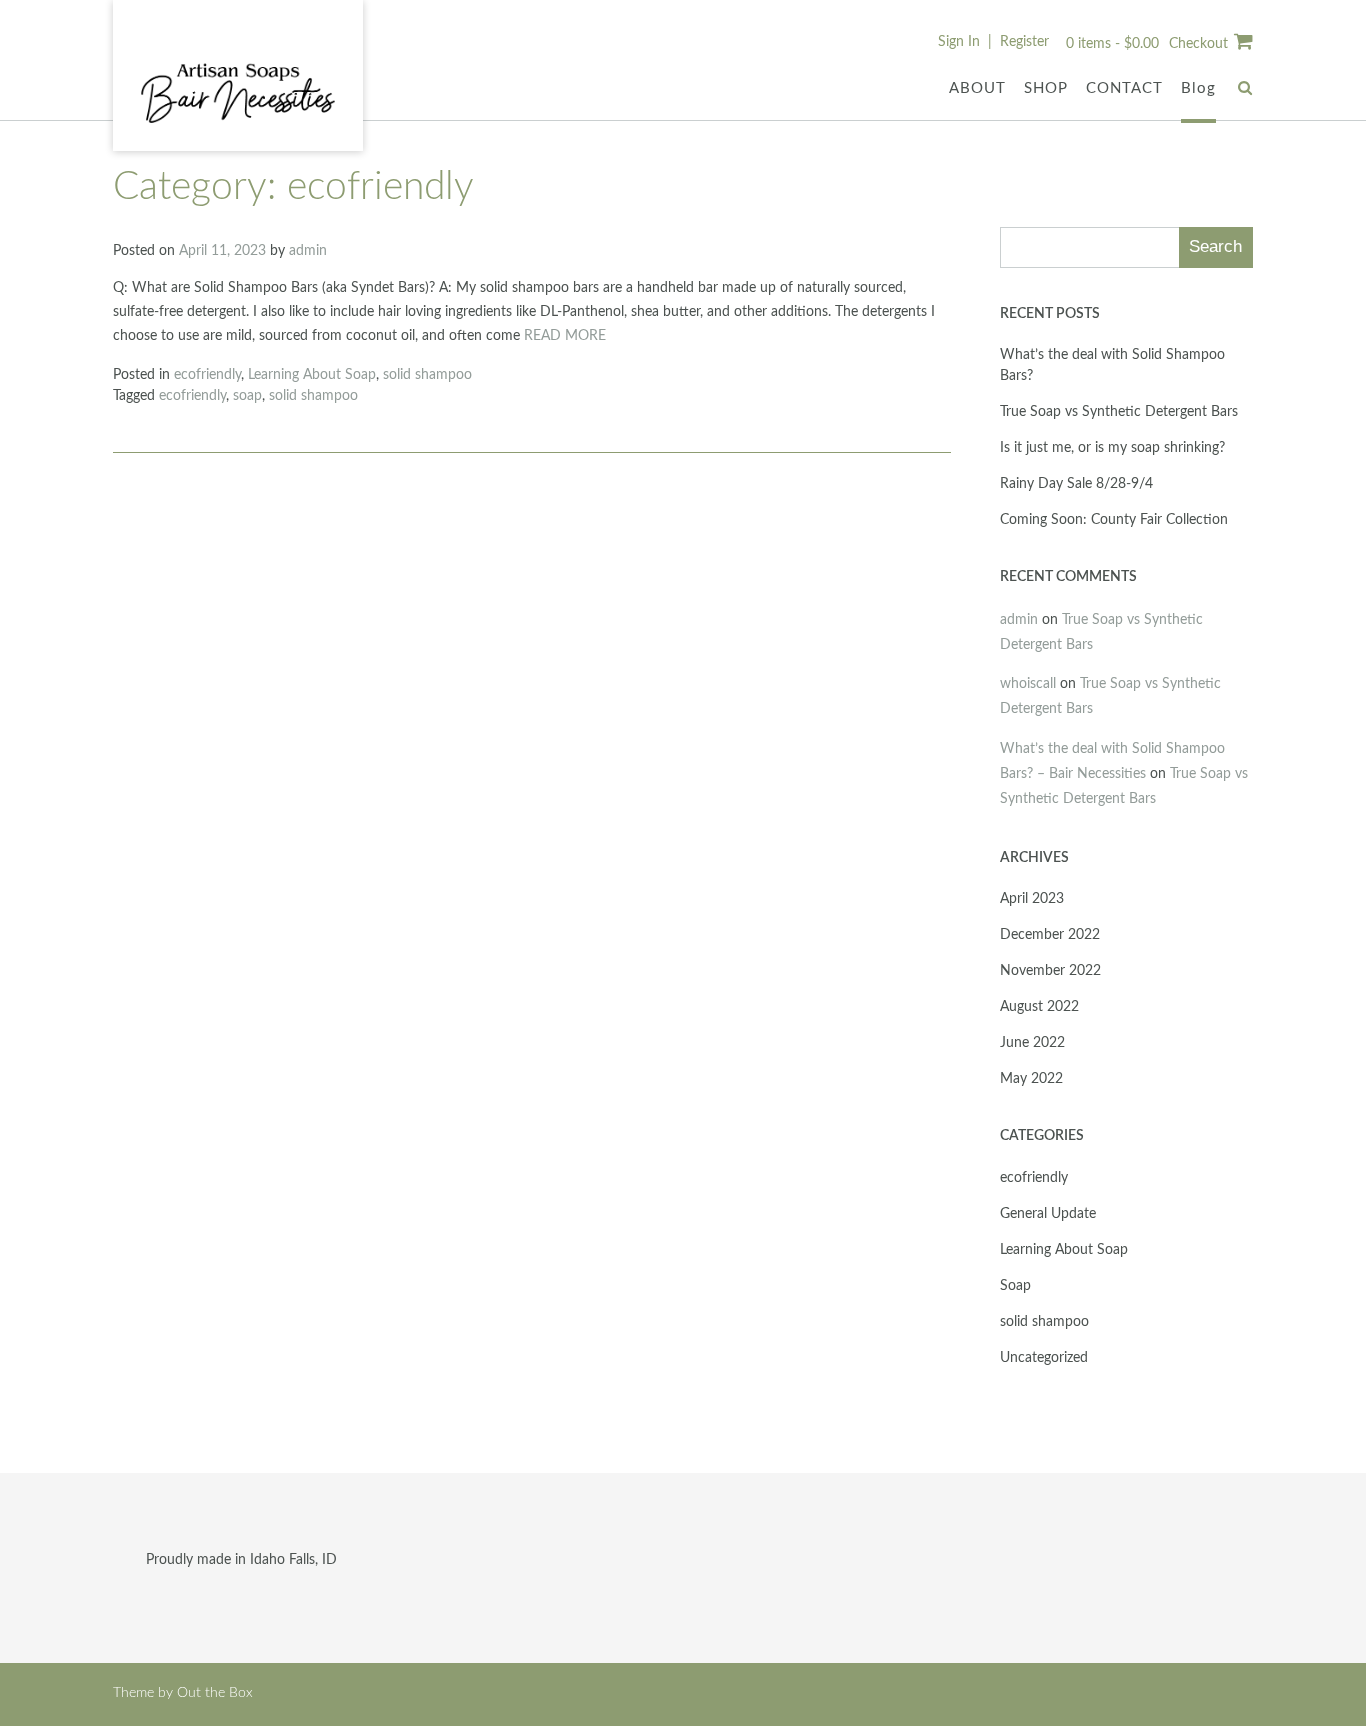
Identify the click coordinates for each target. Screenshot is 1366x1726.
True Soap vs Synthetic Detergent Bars (1119, 412)
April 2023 (1032, 899)
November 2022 (1050, 971)
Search (1215, 246)
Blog (1198, 88)
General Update (1048, 1214)
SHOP (1046, 88)
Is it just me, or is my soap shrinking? (1112, 448)
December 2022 (1050, 935)
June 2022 (1032, 1043)
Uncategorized (1044, 1358)
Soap (1015, 1286)
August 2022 (1039, 1007)
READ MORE (565, 336)
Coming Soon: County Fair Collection (1114, 520)
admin (308, 251)
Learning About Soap (312, 375)
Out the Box (215, 1693)
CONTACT (1124, 88)
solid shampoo (427, 375)
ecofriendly (207, 375)
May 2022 (1031, 1079)
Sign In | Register (993, 42)
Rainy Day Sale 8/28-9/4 (1076, 484)
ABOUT (977, 88)
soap (247, 396)
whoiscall (1028, 684)
